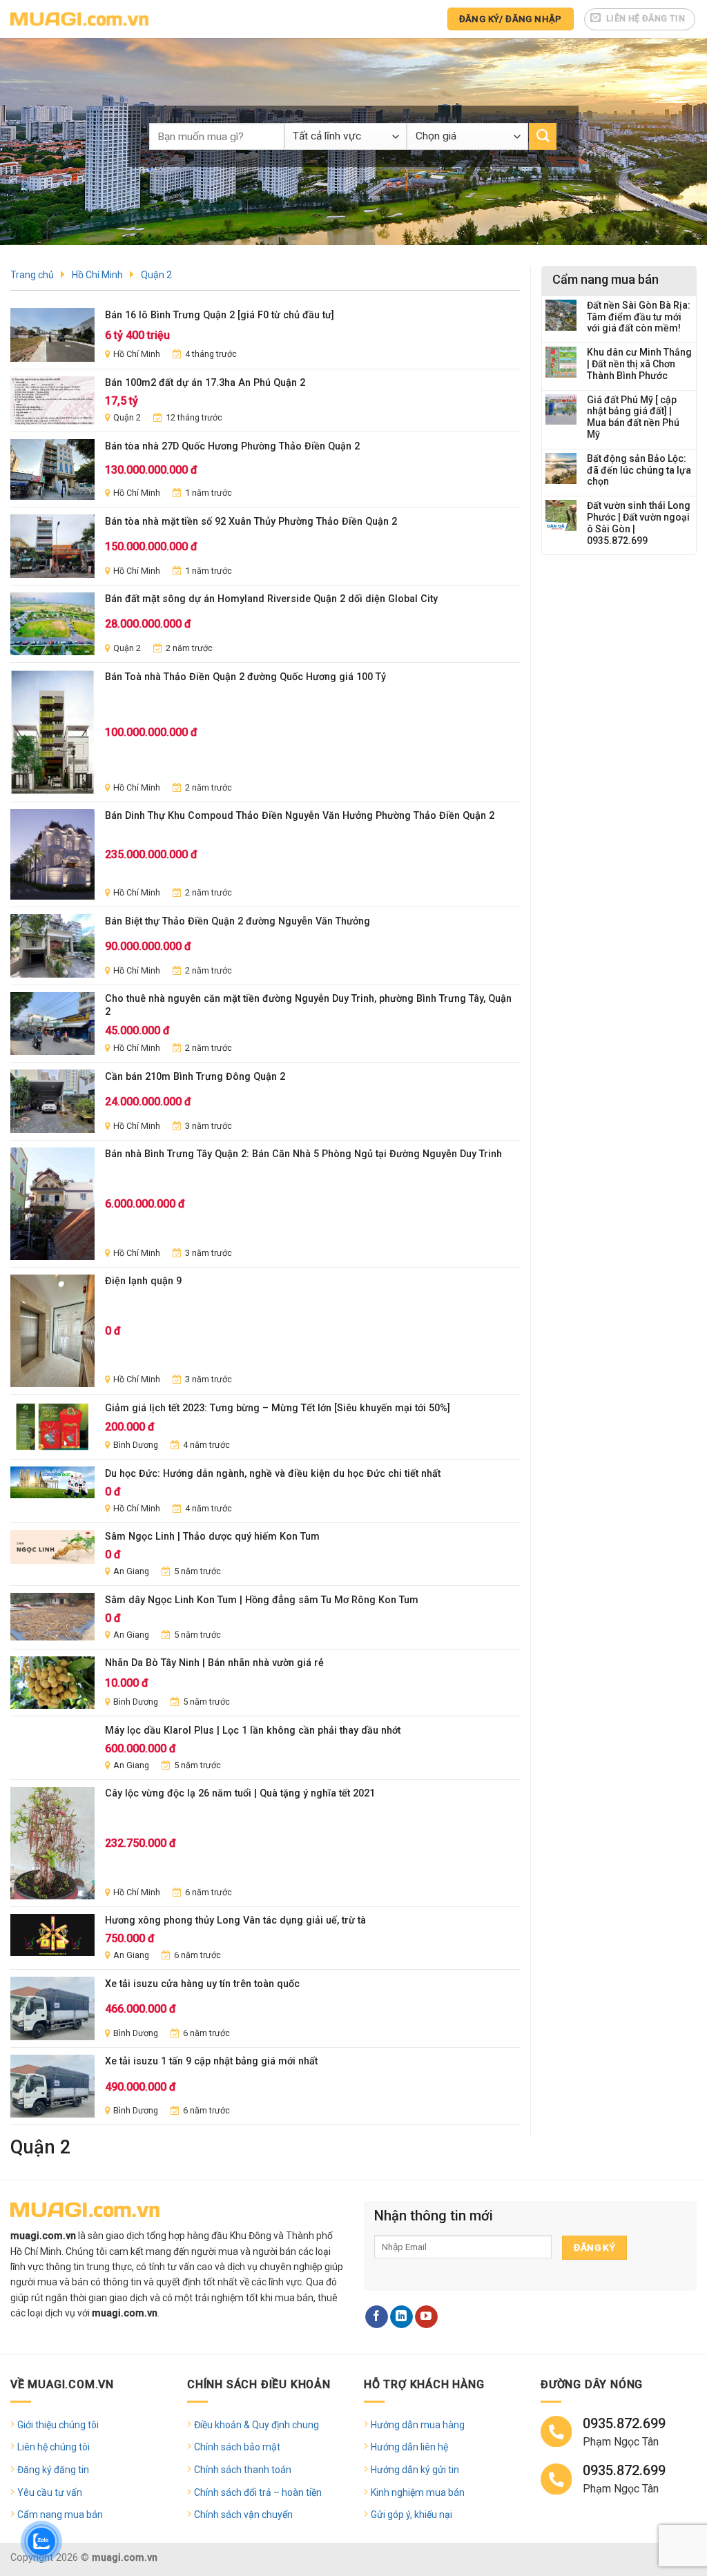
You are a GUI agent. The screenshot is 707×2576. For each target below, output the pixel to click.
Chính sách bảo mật (237, 2447)
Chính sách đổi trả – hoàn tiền (258, 2492)
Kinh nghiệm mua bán (418, 2492)
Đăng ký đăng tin (53, 2470)
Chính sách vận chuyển (243, 2515)
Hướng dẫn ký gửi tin (415, 2470)
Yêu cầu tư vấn (50, 2492)
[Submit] (543, 136)
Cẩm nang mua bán (60, 2515)
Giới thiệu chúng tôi (58, 2425)
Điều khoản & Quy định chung (256, 2425)
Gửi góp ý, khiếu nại (411, 2515)
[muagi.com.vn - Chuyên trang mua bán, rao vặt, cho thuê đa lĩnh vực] (79, 19)
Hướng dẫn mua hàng (418, 2425)
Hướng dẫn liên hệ (409, 2447)
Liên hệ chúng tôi (54, 2447)
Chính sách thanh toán (243, 2470)
